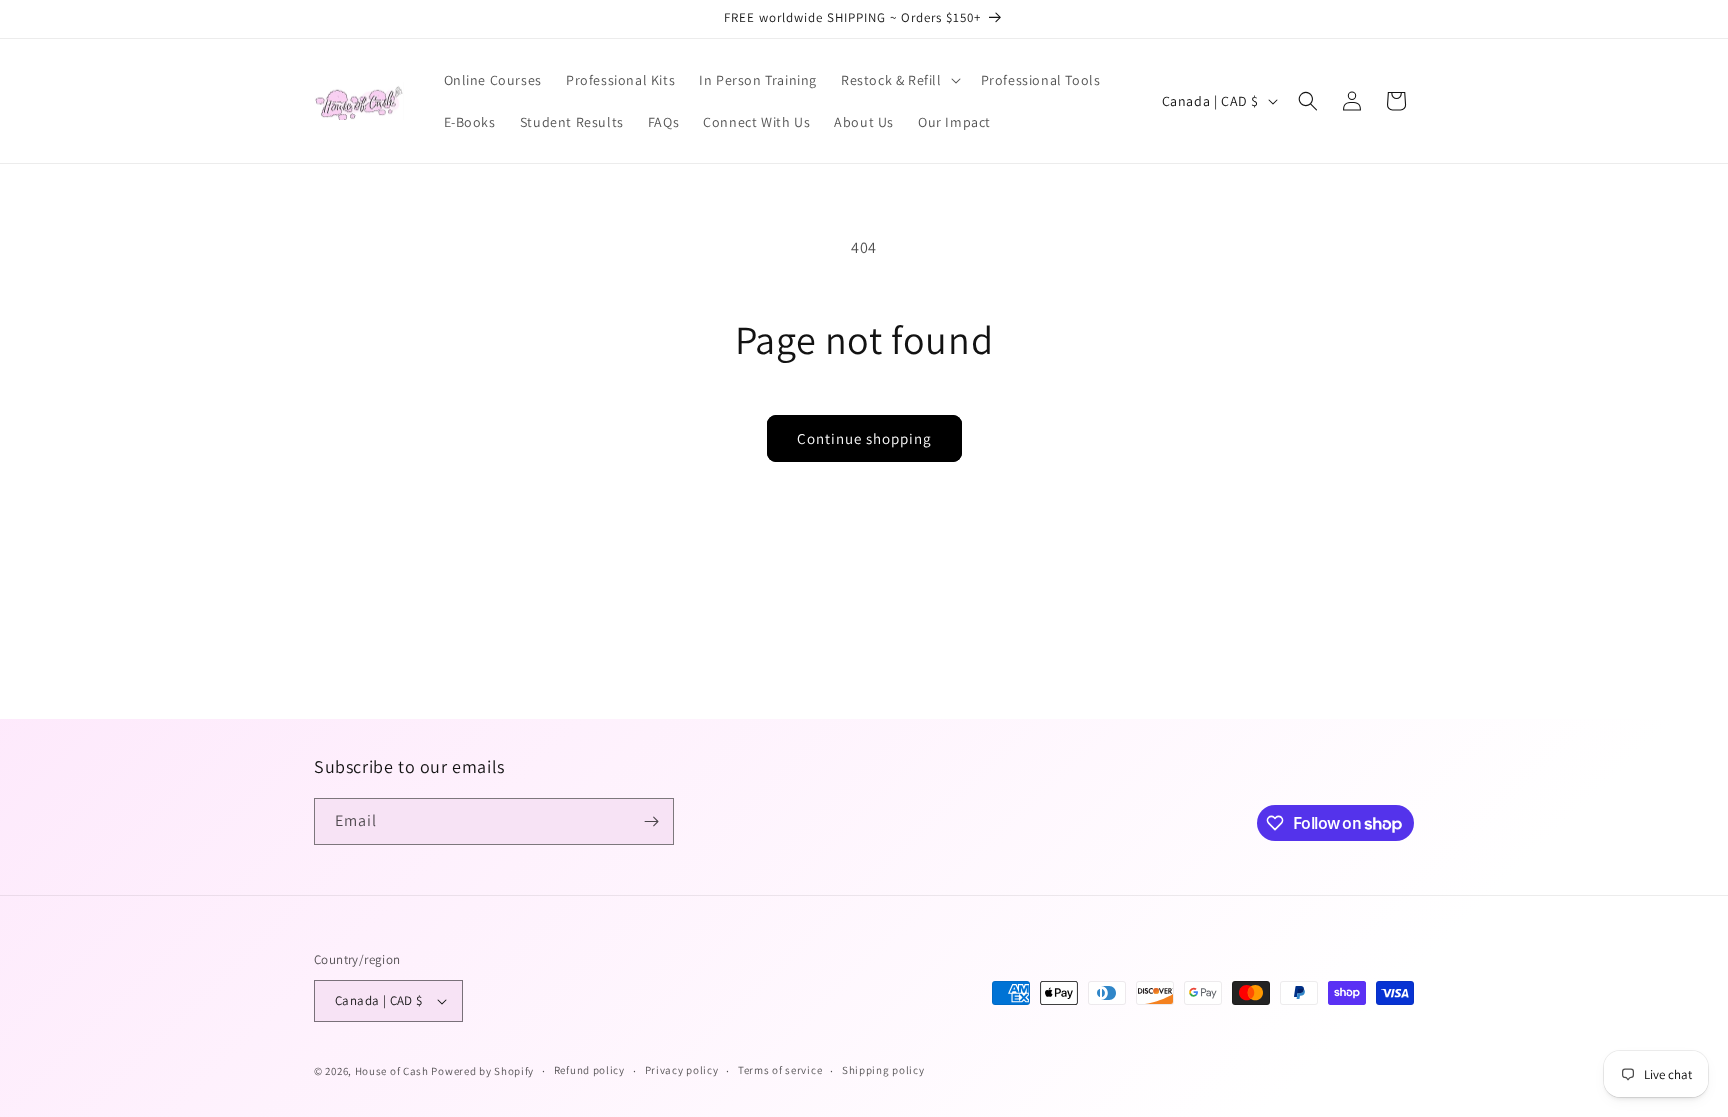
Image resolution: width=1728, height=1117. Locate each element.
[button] (899, 80)
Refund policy (589, 1070)
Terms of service (780, 1070)
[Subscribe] (651, 821)
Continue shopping (864, 438)
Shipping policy (883, 1070)
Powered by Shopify (482, 1071)
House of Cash (392, 1071)
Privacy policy (682, 1070)
